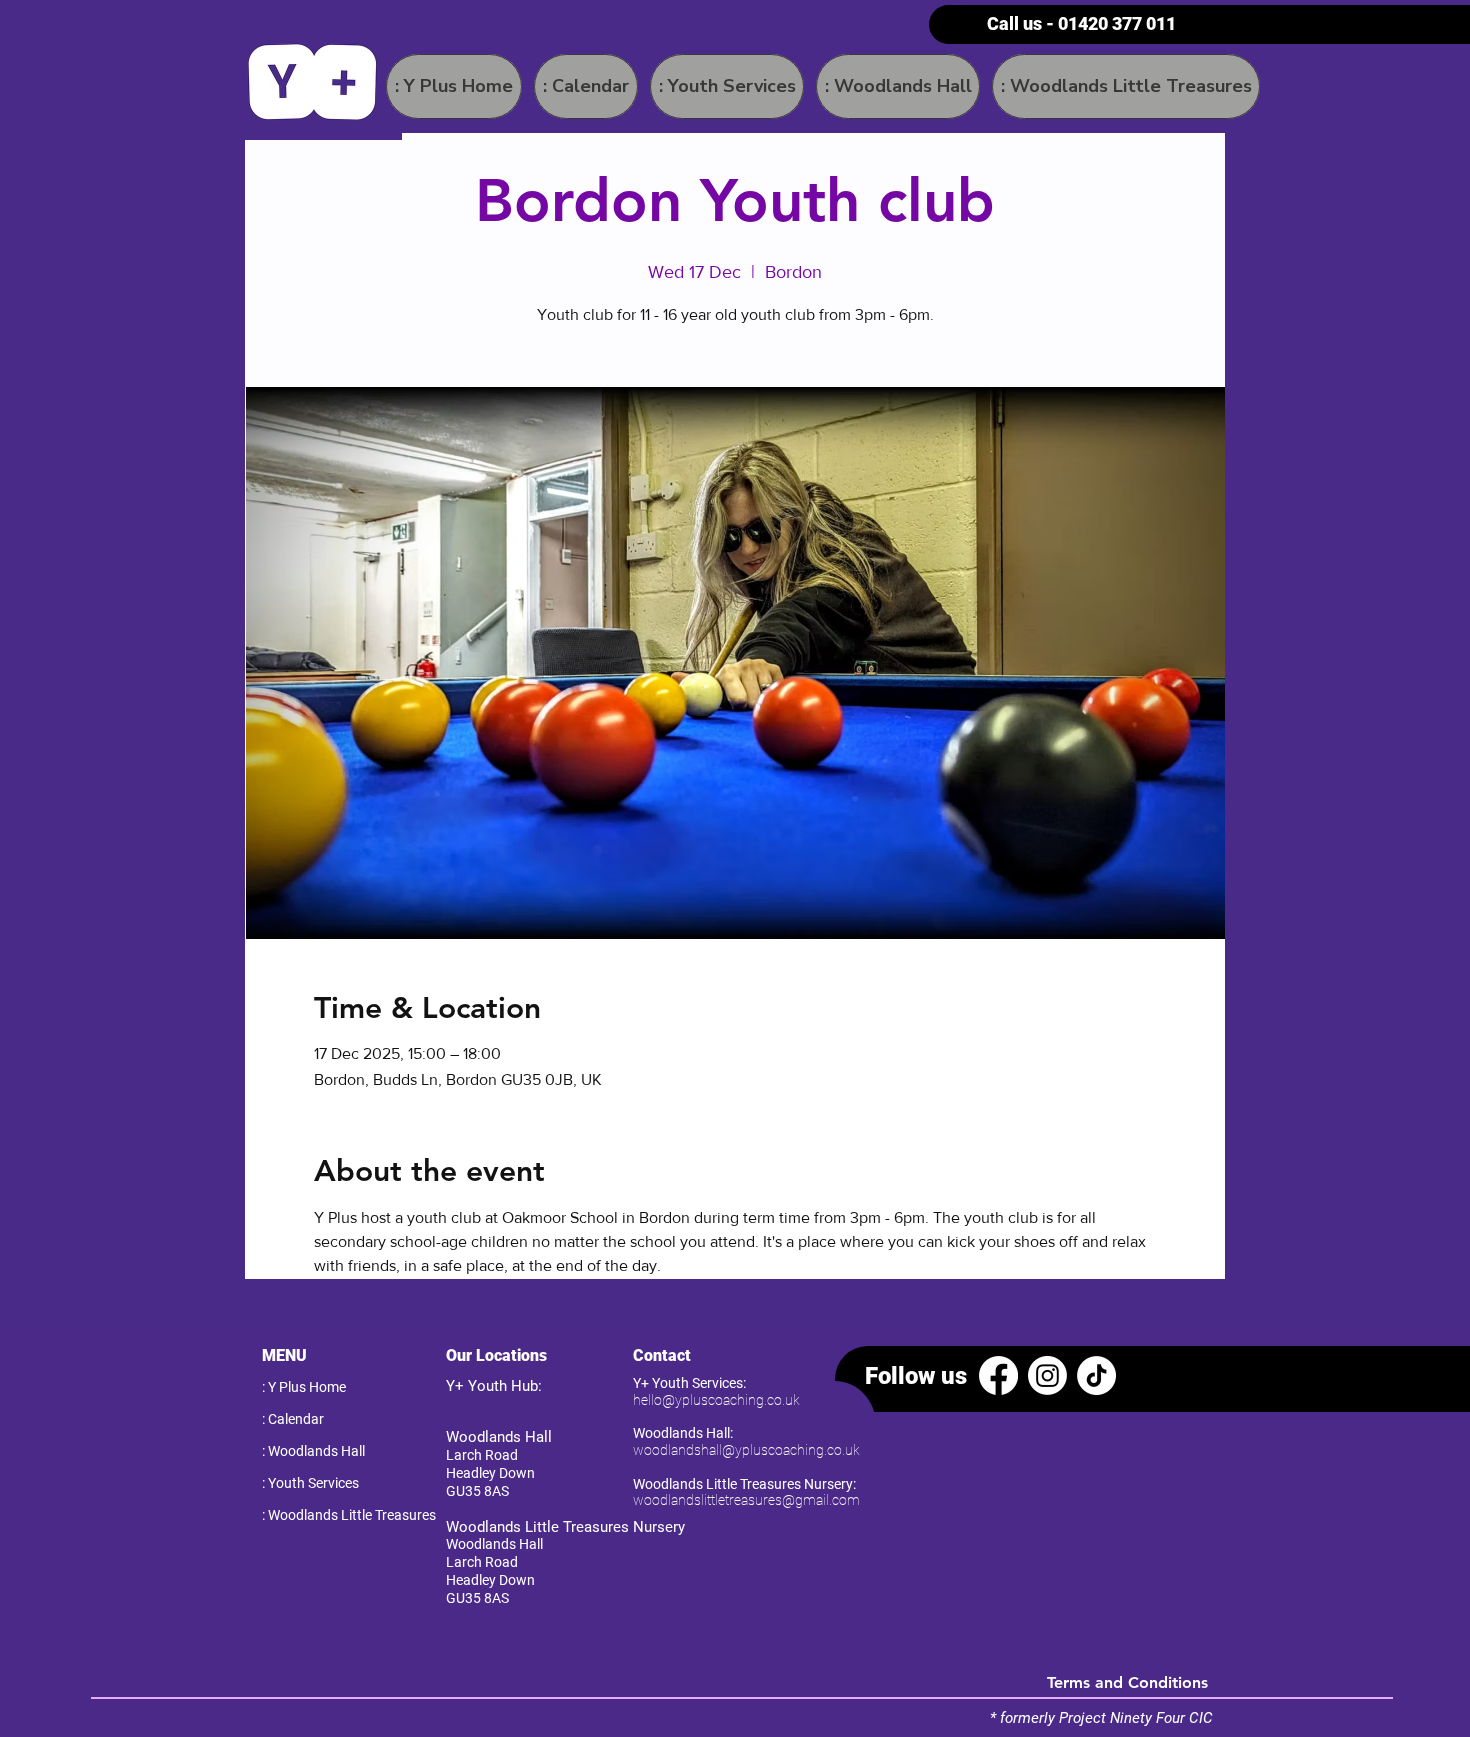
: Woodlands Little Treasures (332, 1515)
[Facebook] (998, 1375)
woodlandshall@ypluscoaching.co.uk (746, 1450)
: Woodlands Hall (313, 1451)
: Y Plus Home (304, 1387)
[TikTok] (1096, 1375)
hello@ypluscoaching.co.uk (716, 1400)
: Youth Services (310, 1483)
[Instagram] (1047, 1375)
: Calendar (293, 1419)
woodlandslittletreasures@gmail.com (746, 1500)
